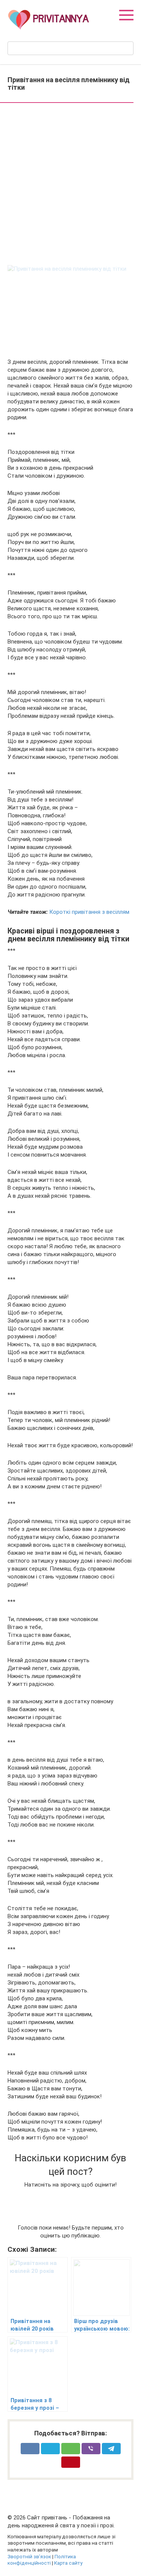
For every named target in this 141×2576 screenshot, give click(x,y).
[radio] (31, 2199)
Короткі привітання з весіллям (89, 912)
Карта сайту (68, 2563)
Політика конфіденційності (42, 2560)
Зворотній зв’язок (29, 2556)
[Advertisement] (70, 185)
